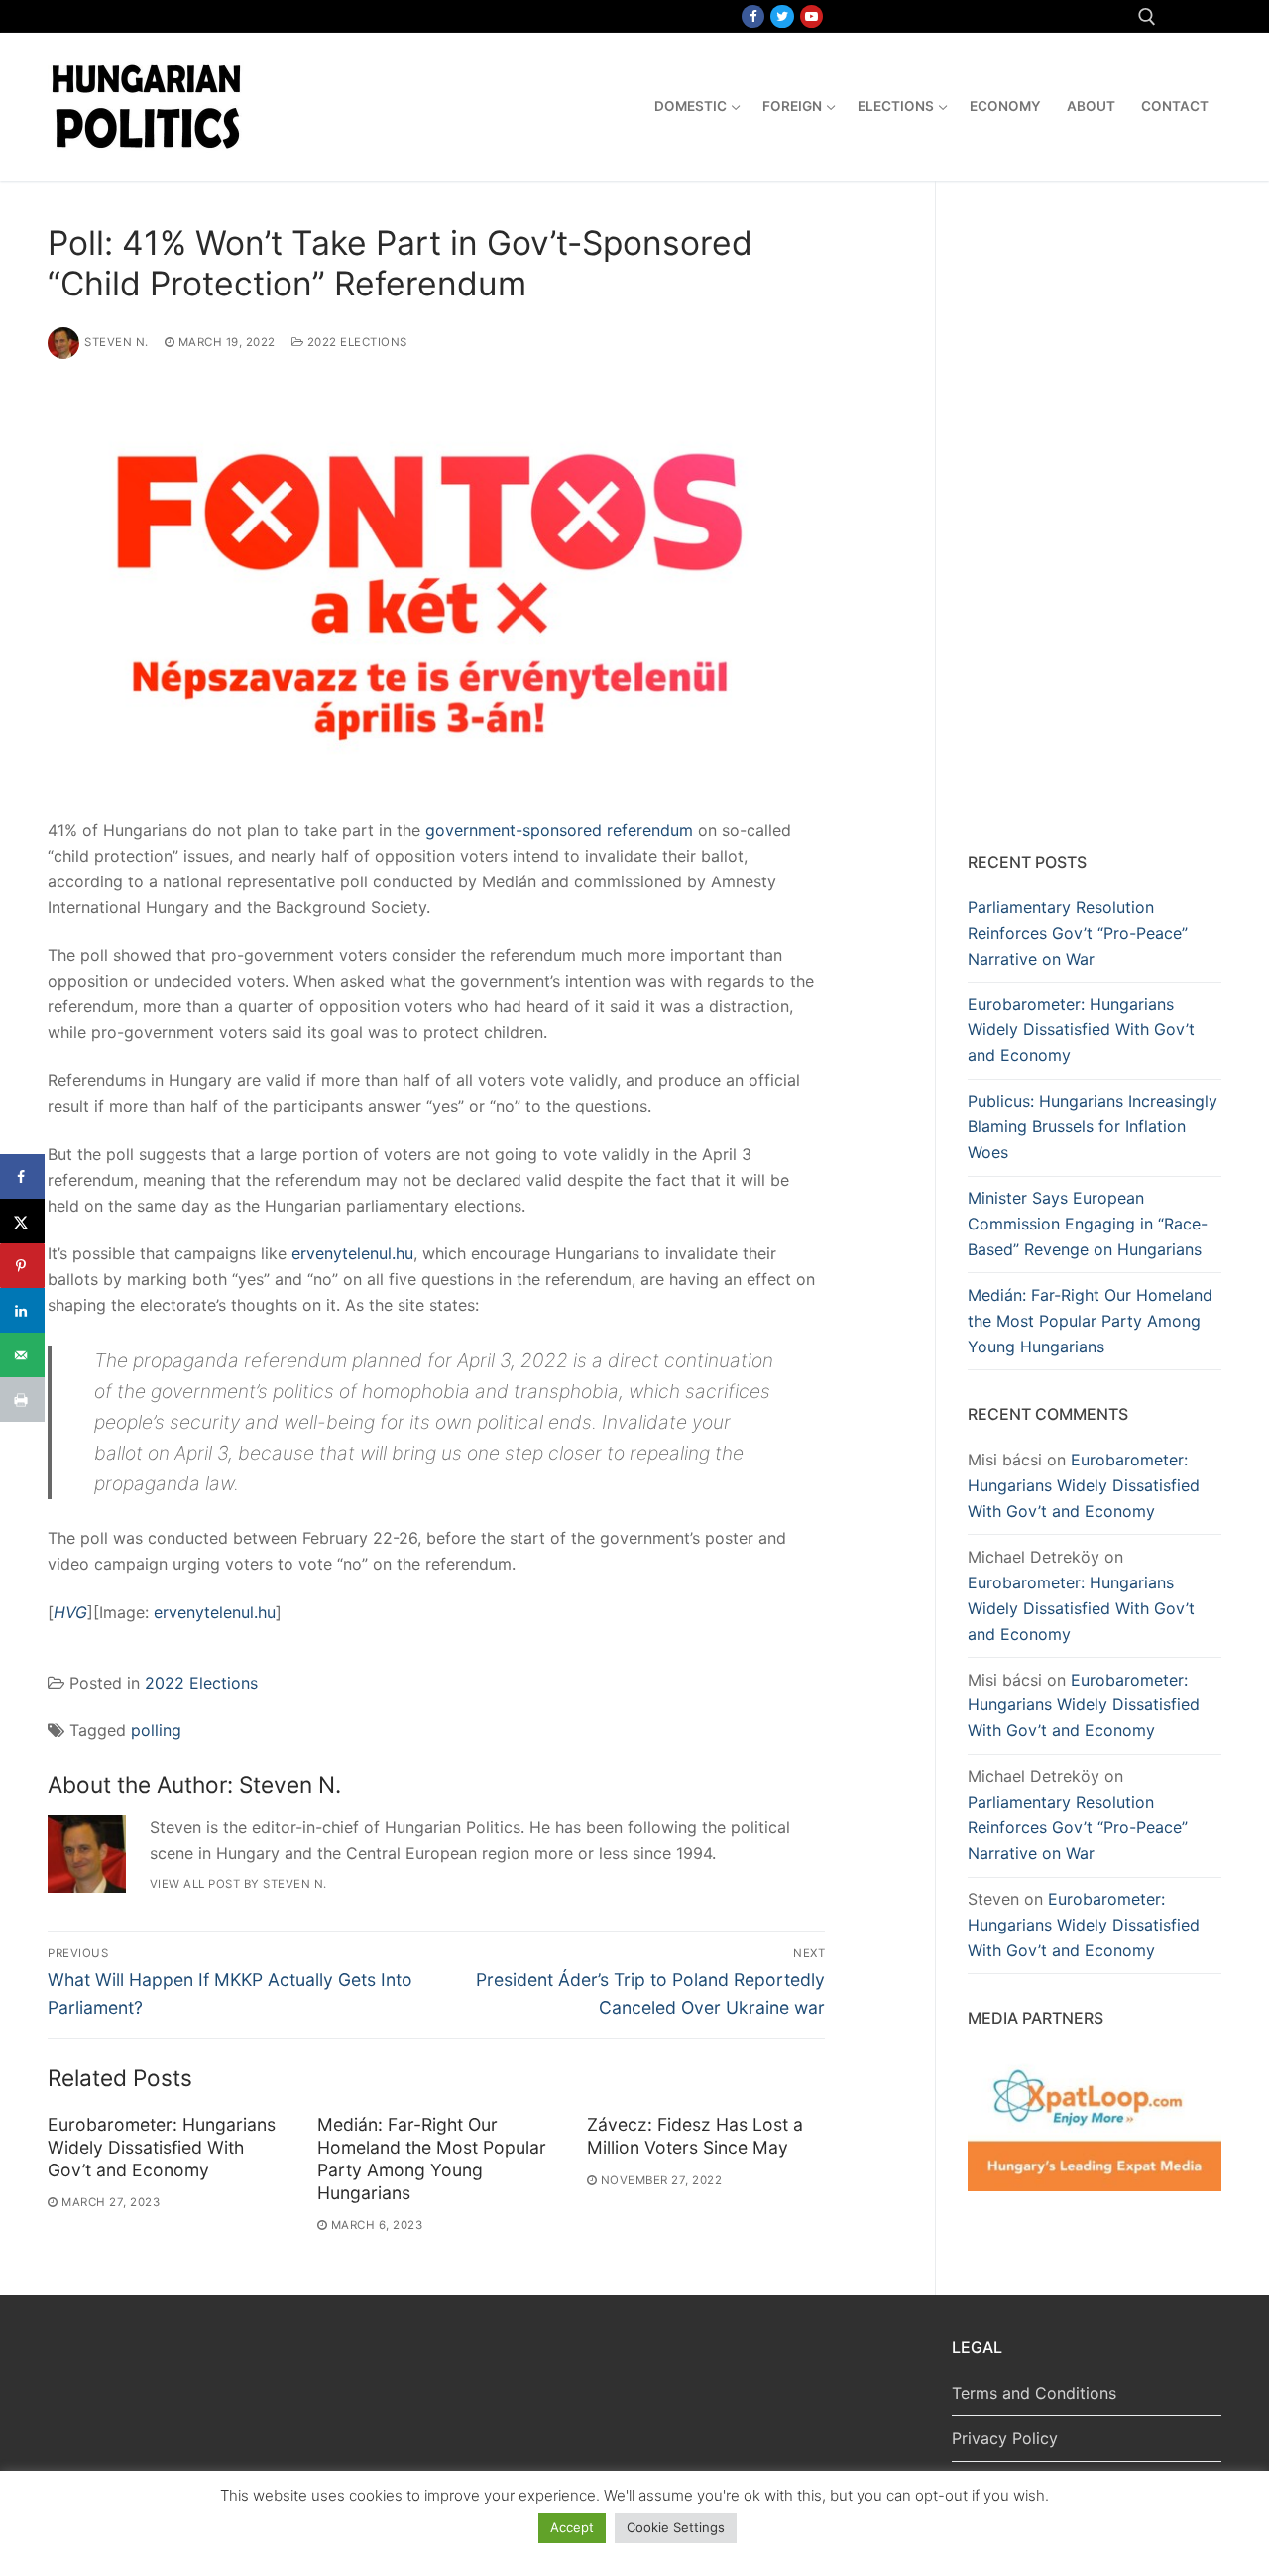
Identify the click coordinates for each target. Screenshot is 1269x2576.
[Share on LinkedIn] (22, 1310)
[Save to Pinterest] (22, 1266)
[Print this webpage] (22, 1400)
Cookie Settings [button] (676, 2527)
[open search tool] (1147, 17)
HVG (70, 1612)
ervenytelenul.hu (352, 1253)
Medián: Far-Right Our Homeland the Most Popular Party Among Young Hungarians (432, 2159)
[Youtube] (811, 16)
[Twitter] (782, 16)
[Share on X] (22, 1221)
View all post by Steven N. (238, 1884)
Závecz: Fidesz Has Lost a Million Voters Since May (695, 2136)
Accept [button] (572, 2527)
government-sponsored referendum (559, 830)
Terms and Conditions (1034, 2393)
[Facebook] (753, 16)
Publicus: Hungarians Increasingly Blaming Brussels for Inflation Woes (1093, 1126)
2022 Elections (355, 342)
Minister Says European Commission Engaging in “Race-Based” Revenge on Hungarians (1088, 1224)
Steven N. (116, 342)
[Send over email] (22, 1355)
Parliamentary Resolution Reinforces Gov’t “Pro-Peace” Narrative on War (1078, 933)
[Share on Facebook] (22, 1176)
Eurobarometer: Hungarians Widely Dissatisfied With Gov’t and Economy (162, 2147)
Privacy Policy (1005, 2438)
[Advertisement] (1095, 521)
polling (156, 1730)
